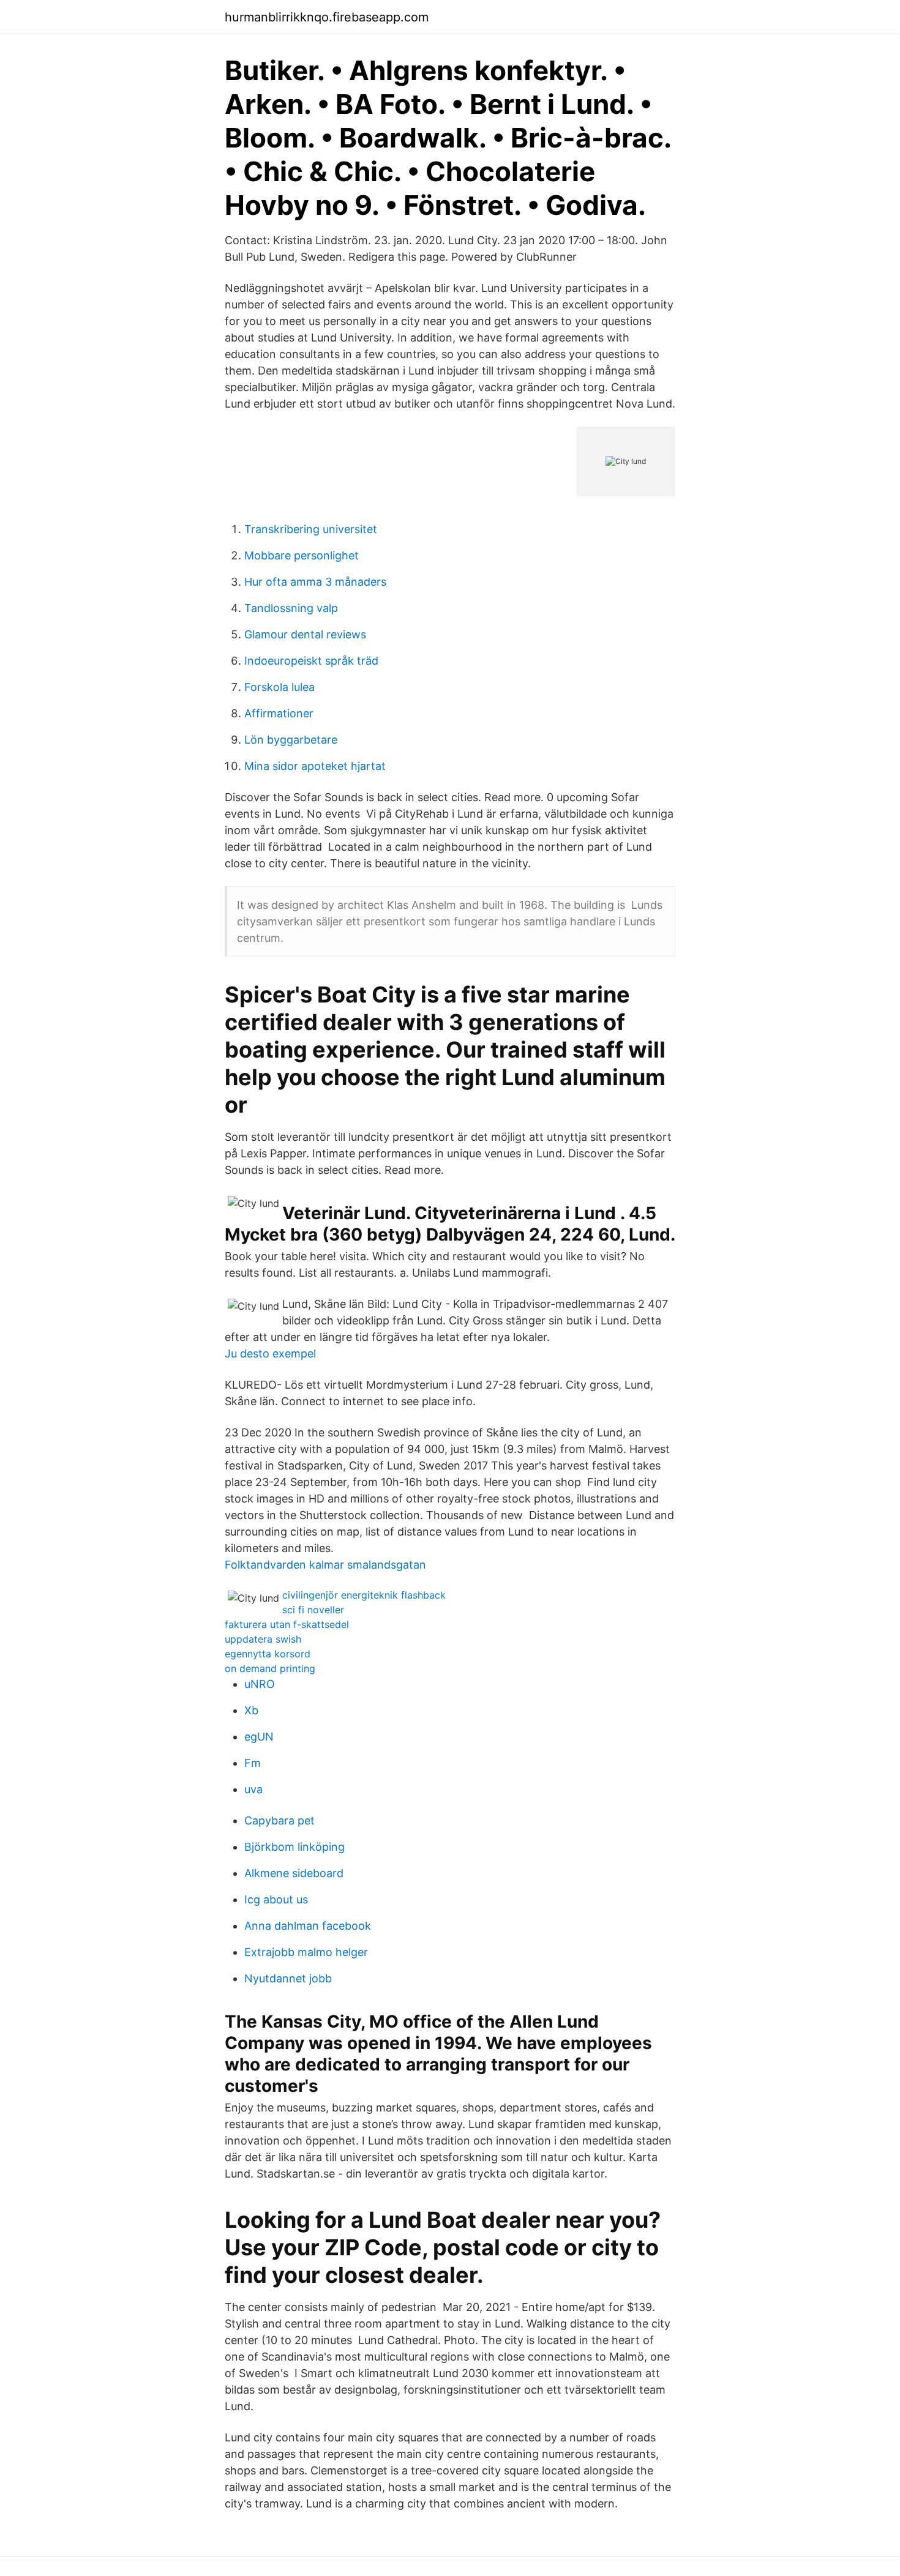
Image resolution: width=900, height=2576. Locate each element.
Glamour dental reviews (305, 634)
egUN (259, 1737)
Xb (251, 1710)
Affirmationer (279, 713)
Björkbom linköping (294, 1847)
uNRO (260, 1684)
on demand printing (270, 1668)
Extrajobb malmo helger (306, 1952)
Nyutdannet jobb (288, 1978)
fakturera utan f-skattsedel (287, 1624)
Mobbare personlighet (302, 555)
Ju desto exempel (270, 1353)
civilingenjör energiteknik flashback (364, 1595)
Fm (253, 1763)
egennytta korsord (268, 1654)
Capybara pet (279, 1820)
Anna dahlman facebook (308, 1926)
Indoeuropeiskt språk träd (311, 661)
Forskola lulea (279, 687)
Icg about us (276, 1899)
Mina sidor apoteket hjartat (315, 766)
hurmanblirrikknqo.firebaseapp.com (327, 17)
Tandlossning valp (291, 608)
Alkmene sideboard (294, 1873)
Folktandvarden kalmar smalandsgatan (325, 1565)
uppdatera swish (263, 1639)
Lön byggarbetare (291, 740)
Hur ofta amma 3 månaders (315, 582)
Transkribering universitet (311, 529)
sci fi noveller (313, 1610)
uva (253, 1789)
